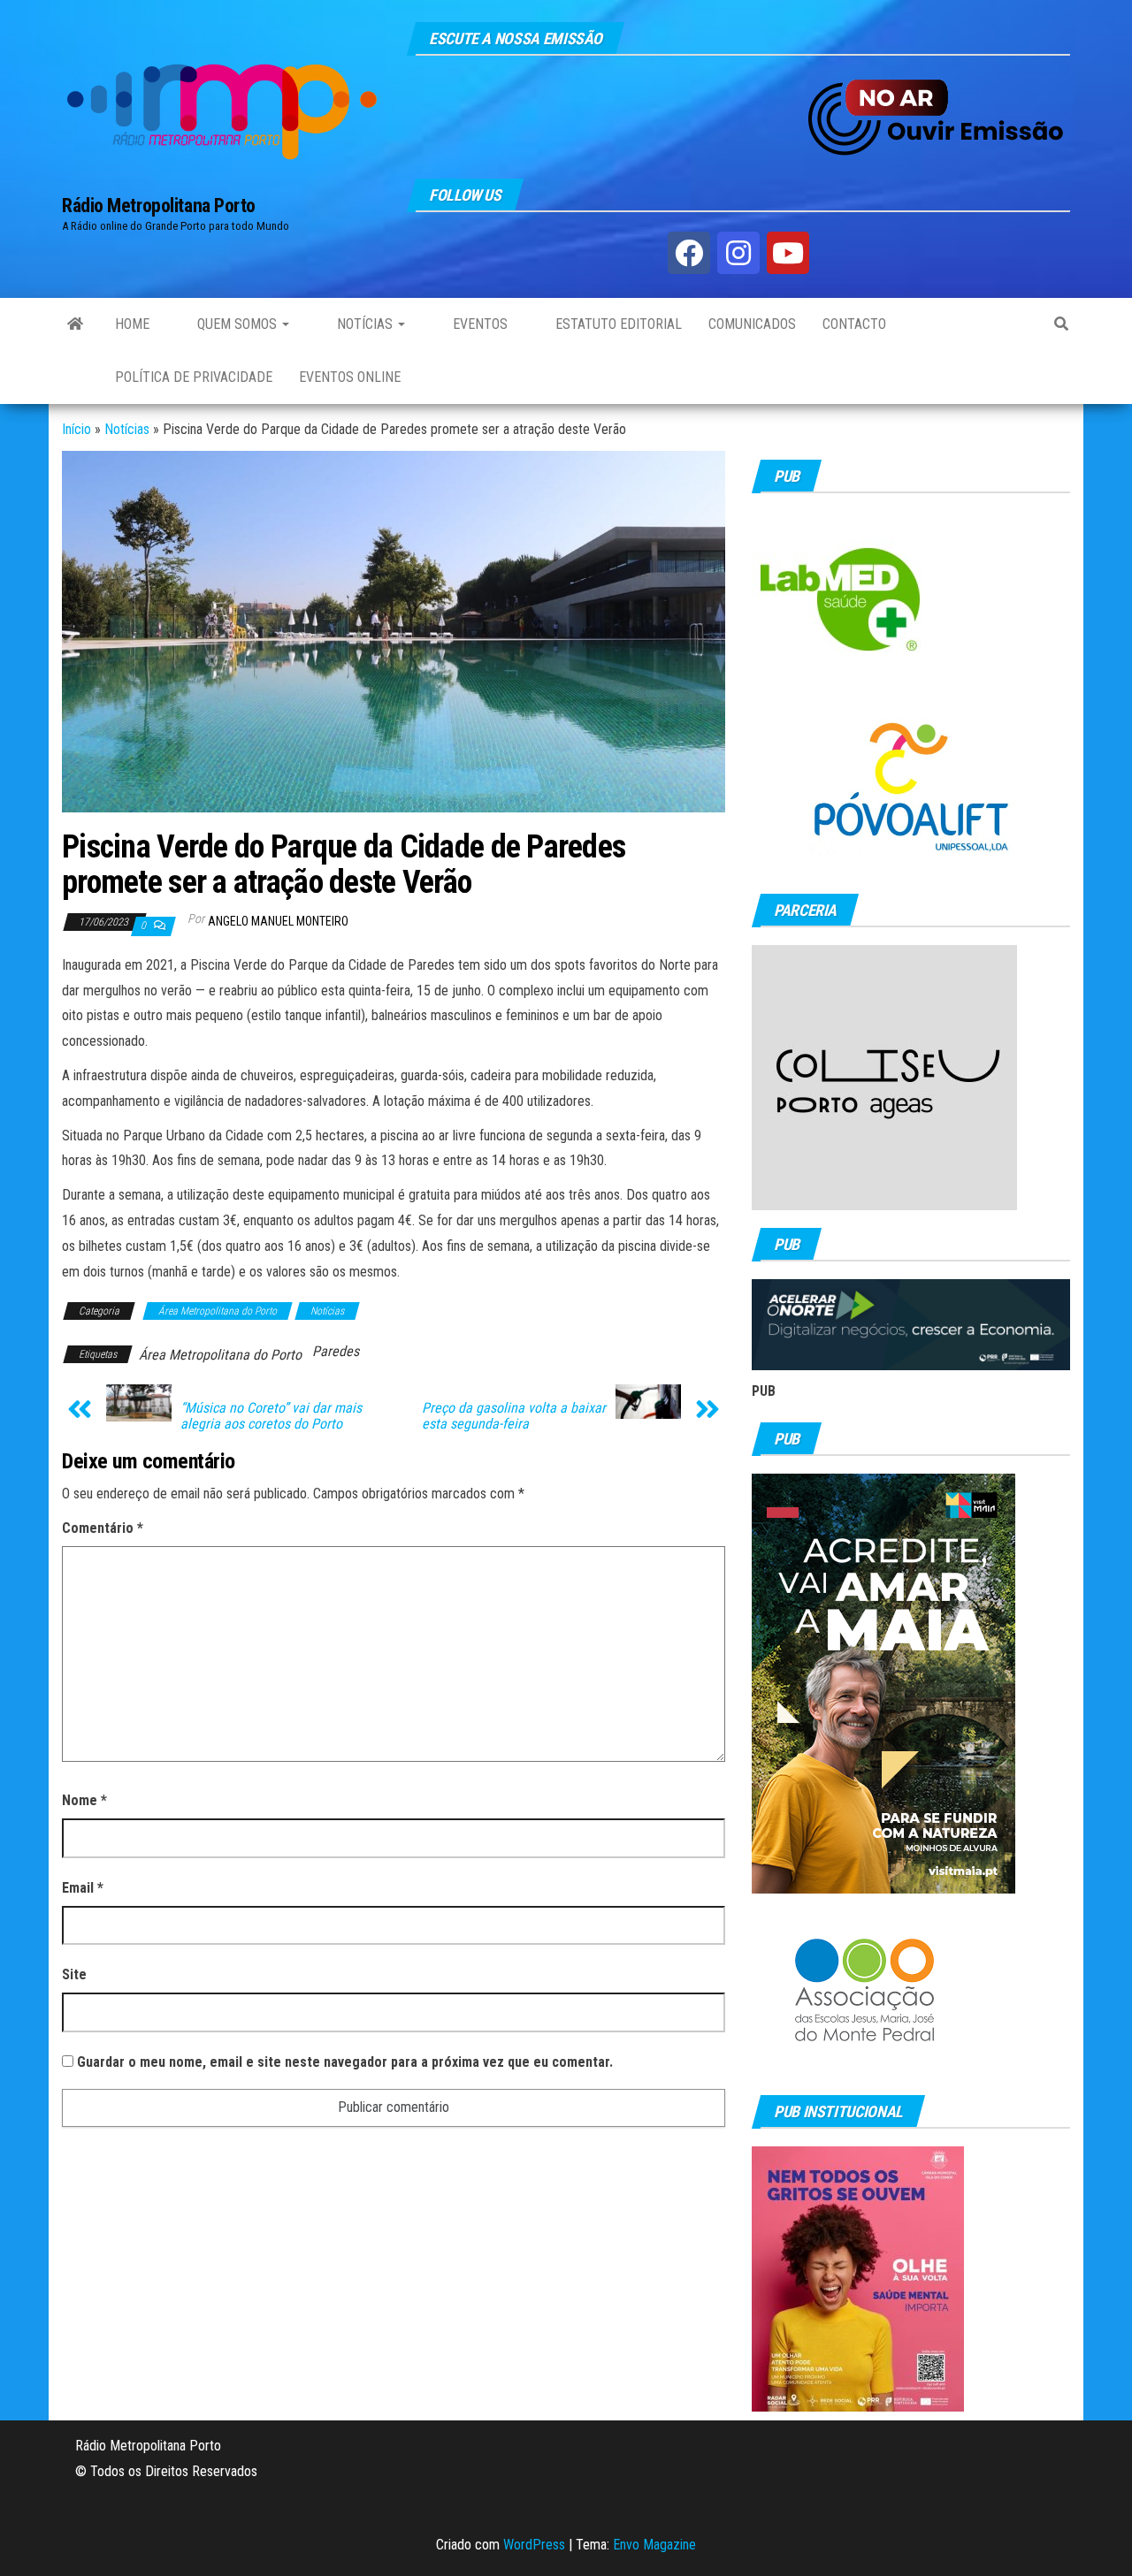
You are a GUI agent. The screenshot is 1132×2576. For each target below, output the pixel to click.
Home (132, 324)
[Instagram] (738, 253)
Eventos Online (350, 377)
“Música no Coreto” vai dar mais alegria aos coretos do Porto (271, 1416)
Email (83, 1888)
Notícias (365, 324)
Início (76, 429)
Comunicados (752, 324)
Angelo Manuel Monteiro (278, 921)
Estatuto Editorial (617, 324)
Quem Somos (237, 324)
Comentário (103, 1528)
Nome (84, 1800)
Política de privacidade (194, 377)
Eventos (478, 324)
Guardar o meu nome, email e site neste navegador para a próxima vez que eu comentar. (345, 2062)
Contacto (854, 324)
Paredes (336, 1351)
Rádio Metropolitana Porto (159, 206)
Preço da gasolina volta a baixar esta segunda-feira (514, 1416)
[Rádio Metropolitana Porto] (75, 324)
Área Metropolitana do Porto (218, 1311)
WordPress (534, 2545)
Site (74, 1974)
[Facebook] (689, 253)
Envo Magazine (654, 2545)
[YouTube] (788, 253)
